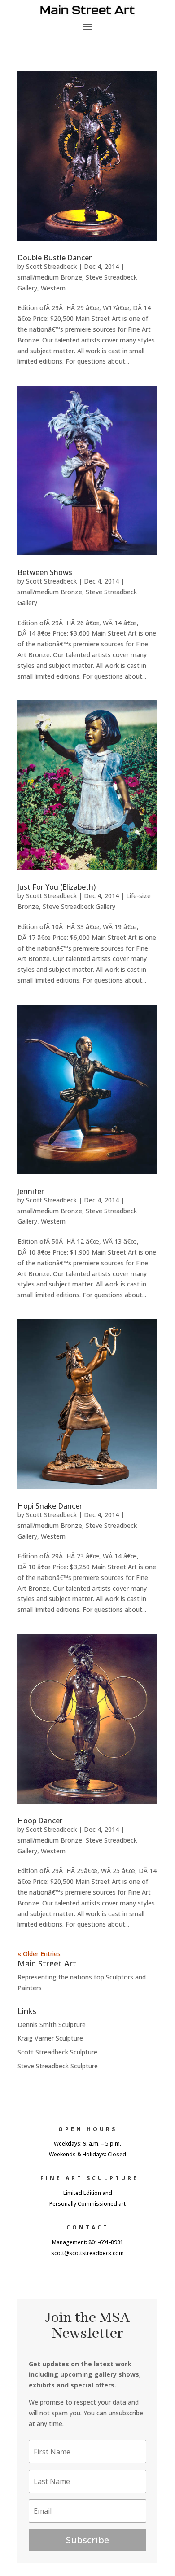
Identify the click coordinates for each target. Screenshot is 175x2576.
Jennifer (31, 1191)
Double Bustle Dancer (55, 258)
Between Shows (45, 572)
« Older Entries (39, 1954)
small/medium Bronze (50, 277)
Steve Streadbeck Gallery (79, 906)
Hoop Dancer (40, 1821)
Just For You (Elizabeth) (57, 887)
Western (53, 288)
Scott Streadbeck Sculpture (57, 2052)
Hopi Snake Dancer (50, 1506)
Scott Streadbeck (51, 266)
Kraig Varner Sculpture (50, 2038)
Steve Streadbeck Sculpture (58, 2066)
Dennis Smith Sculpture (52, 2025)
